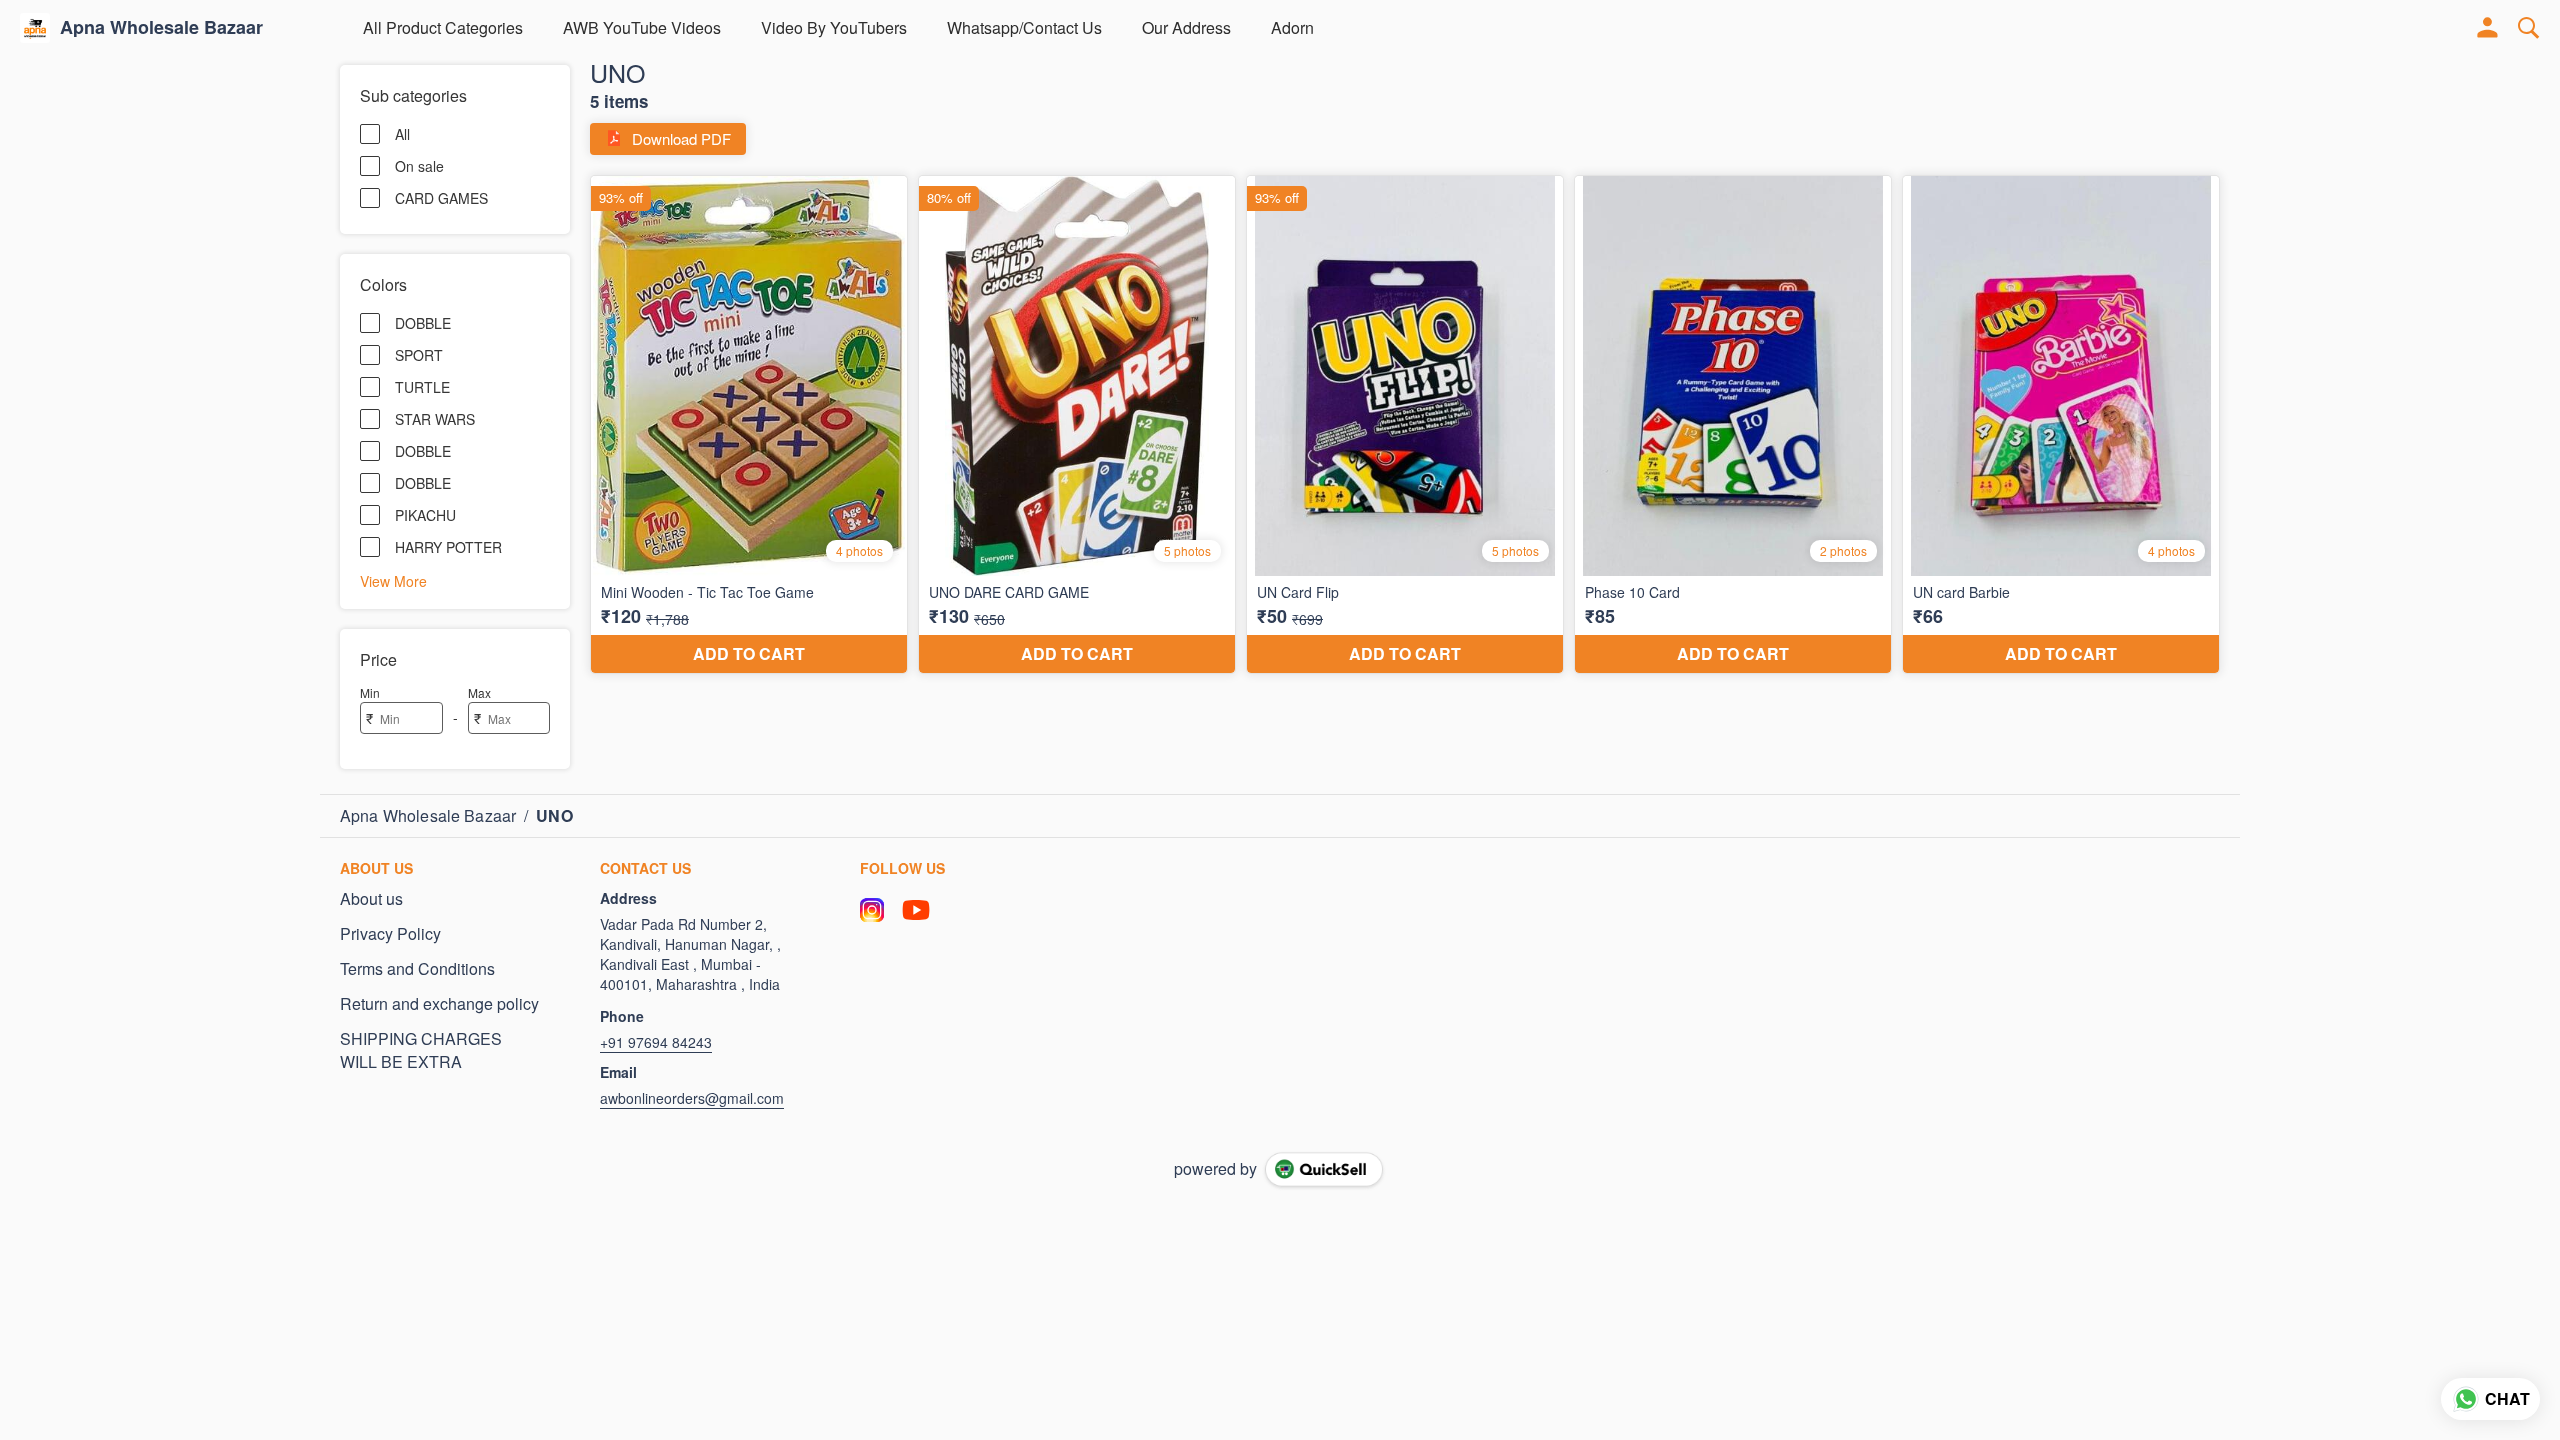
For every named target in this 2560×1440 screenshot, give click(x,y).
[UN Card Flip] (1405, 425)
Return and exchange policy (439, 1004)
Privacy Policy (390, 934)
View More (393, 580)
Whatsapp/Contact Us (1024, 27)
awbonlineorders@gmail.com (692, 1098)
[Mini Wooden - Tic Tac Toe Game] (749, 425)
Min (370, 692)
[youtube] (916, 910)
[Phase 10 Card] (1733, 425)
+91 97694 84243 (656, 1042)
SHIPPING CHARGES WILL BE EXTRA (421, 1050)
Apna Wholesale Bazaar (161, 28)
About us (371, 899)
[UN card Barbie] (2061, 425)
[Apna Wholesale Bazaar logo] (35, 28)
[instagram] (872, 910)
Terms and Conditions (417, 969)
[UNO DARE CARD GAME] (1077, 425)
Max (479, 692)
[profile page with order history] (2488, 28)
